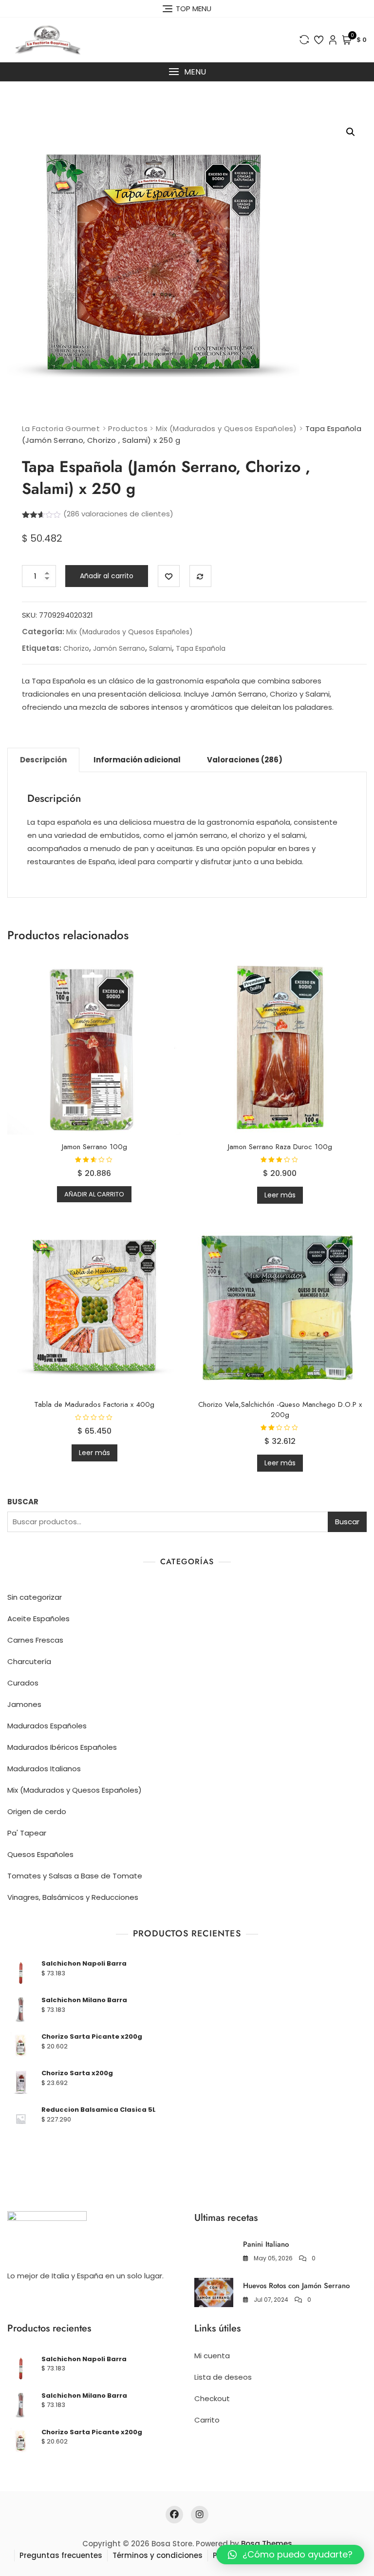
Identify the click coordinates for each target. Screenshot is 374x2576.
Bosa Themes (267, 2544)
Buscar (347, 1522)
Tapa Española (201, 648)
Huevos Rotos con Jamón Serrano (296, 2286)
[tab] (43, 760)
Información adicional (137, 760)
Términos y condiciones (158, 2555)
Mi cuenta (212, 2356)
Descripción (43, 760)
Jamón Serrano (119, 648)
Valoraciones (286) (245, 760)
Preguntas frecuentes (61, 2555)
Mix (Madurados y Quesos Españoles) (130, 632)
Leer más (280, 1195)
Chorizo (76, 648)
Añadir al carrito (107, 576)
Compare (200, 576)
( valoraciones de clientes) (118, 514)
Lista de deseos (223, 2377)
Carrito (207, 2420)
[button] (187, 72)
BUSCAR (23, 1502)
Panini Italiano (266, 2244)
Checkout (212, 2398)
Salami (160, 648)
